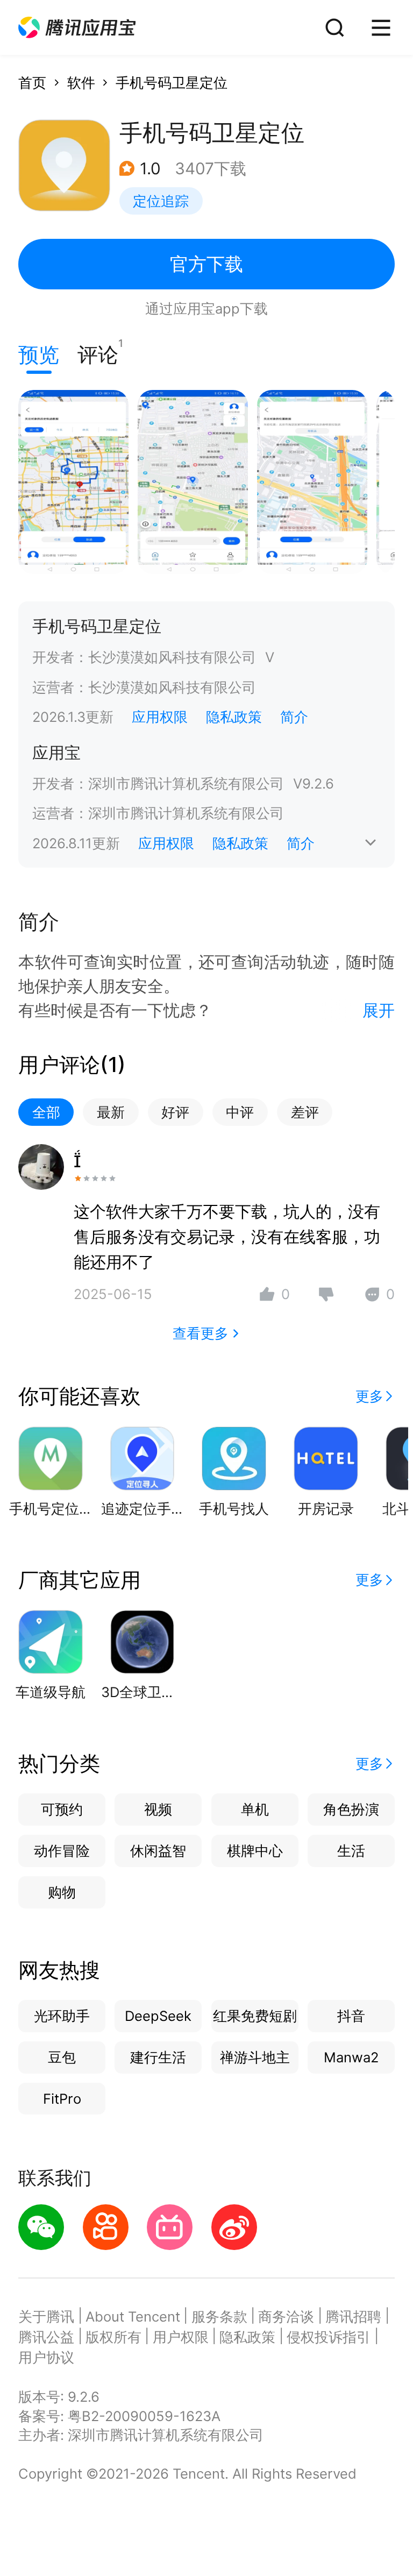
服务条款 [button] (219, 2316)
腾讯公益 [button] (46, 2337)
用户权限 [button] (181, 2337)
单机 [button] (255, 1809)
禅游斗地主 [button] (255, 2057)
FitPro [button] (62, 2099)
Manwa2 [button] (351, 2057)
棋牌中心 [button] (255, 1851)
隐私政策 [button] (234, 717)
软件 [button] (81, 83)
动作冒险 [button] (62, 1851)
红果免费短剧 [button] (255, 2016)
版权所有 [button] (113, 2337)
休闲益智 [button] (158, 1851)
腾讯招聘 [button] (353, 2316)
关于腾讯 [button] (46, 2316)
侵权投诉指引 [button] (329, 2337)
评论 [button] (98, 352)
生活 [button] (351, 1851)
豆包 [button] (62, 2057)
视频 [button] (158, 1809)
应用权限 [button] (160, 717)
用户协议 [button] (46, 2357)
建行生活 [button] (158, 2057)
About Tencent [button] (133, 2316)
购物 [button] (62, 1892)
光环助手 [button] (62, 2016)
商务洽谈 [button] (286, 2316)
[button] (77, 28)
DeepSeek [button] (158, 2016)
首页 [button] (32, 83)
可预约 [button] (62, 1809)
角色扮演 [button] (351, 1809)
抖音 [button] (351, 2016)
